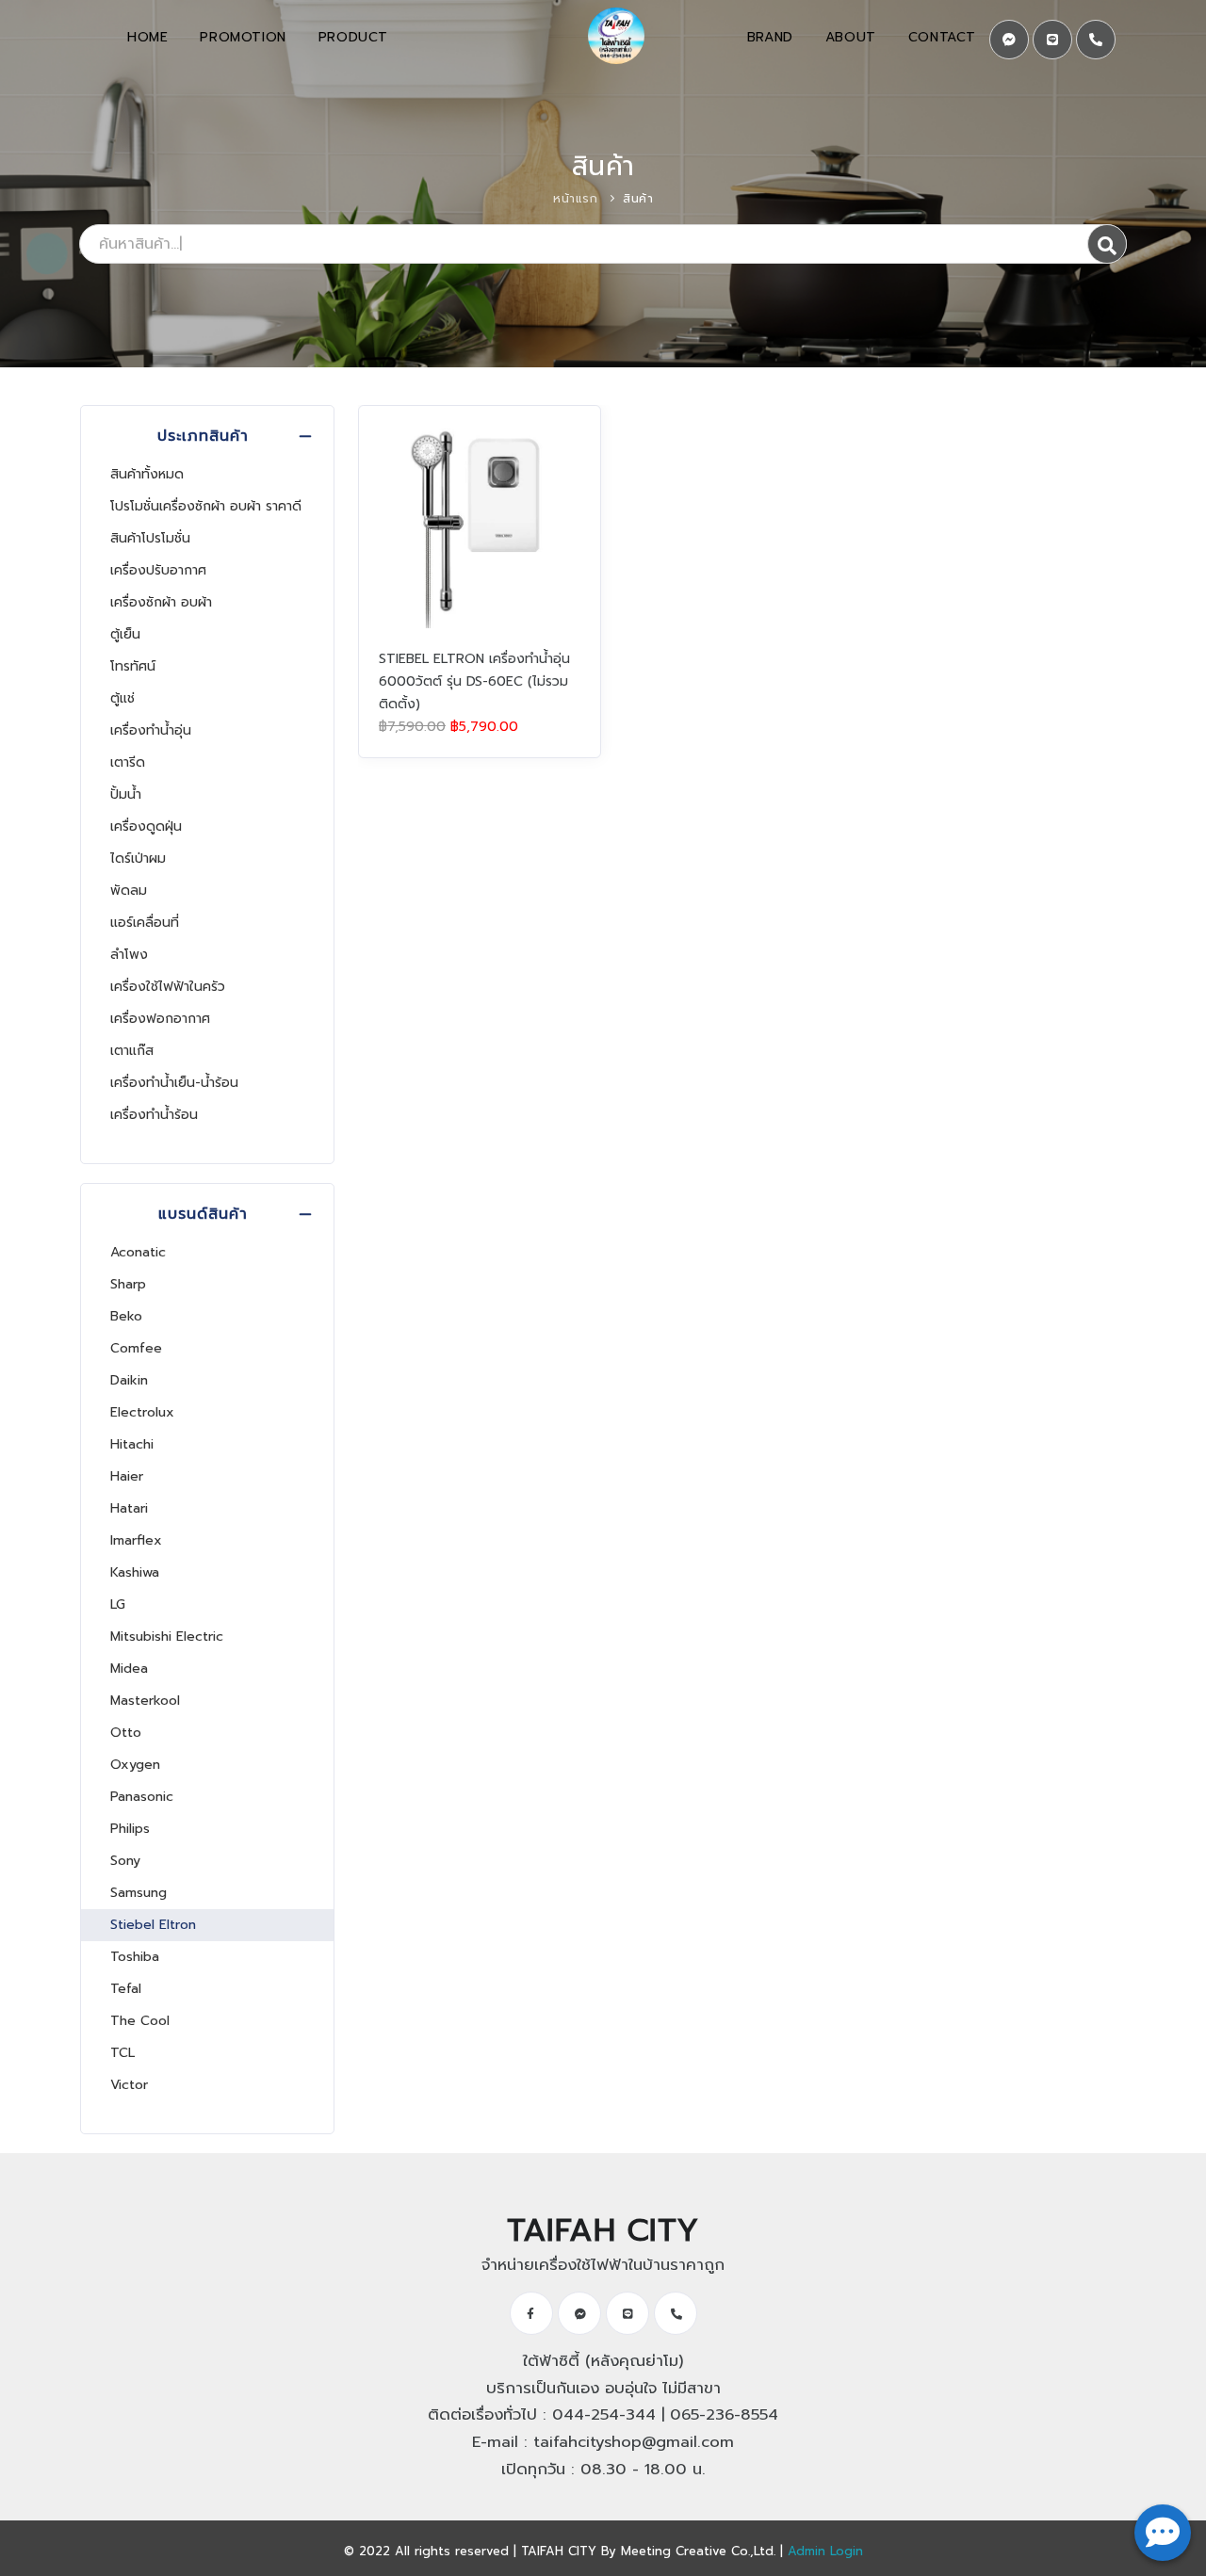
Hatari (129, 1508)
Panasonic (142, 1797)
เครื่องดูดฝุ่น (146, 826)
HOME (147, 37)
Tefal (126, 1989)
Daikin (129, 1380)
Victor (129, 2085)
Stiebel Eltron (153, 1925)
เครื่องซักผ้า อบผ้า (161, 602)
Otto (126, 1733)
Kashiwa (135, 1572)
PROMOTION (243, 37)
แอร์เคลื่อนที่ (145, 923)
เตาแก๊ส (132, 1051)
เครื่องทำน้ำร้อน (154, 1115)
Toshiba (135, 1957)
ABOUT (851, 37)
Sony (125, 1861)
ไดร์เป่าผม (138, 859)
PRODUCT (353, 37)
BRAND (770, 37)
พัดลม (129, 891)
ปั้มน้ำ (126, 794)
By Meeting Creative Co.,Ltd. (688, 2551)
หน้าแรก (575, 199)
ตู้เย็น (125, 634)
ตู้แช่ (122, 698)
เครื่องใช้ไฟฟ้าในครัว (168, 987)
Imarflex (136, 1540)
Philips (130, 1829)
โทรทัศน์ (133, 666)
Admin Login (825, 2551)
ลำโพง (129, 955)
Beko (126, 1316)
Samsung (139, 1893)
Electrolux (142, 1412)
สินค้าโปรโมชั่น (150, 538)
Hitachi (132, 1444)
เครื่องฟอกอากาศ (160, 1019)
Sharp (128, 1284)
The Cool (140, 2021)
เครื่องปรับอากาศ (158, 570)
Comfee (136, 1348)
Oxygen (135, 1765)
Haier (127, 1476)
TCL (122, 2053)
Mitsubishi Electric (167, 1636)
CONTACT (942, 37)
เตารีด (128, 762)
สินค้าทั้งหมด (147, 474)
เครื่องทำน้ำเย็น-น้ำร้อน (174, 1083)
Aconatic (138, 1252)
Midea (129, 1669)
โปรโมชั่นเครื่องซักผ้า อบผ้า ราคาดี (206, 506)
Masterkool (145, 1701)
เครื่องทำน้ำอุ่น (151, 730)
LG (118, 1604)
